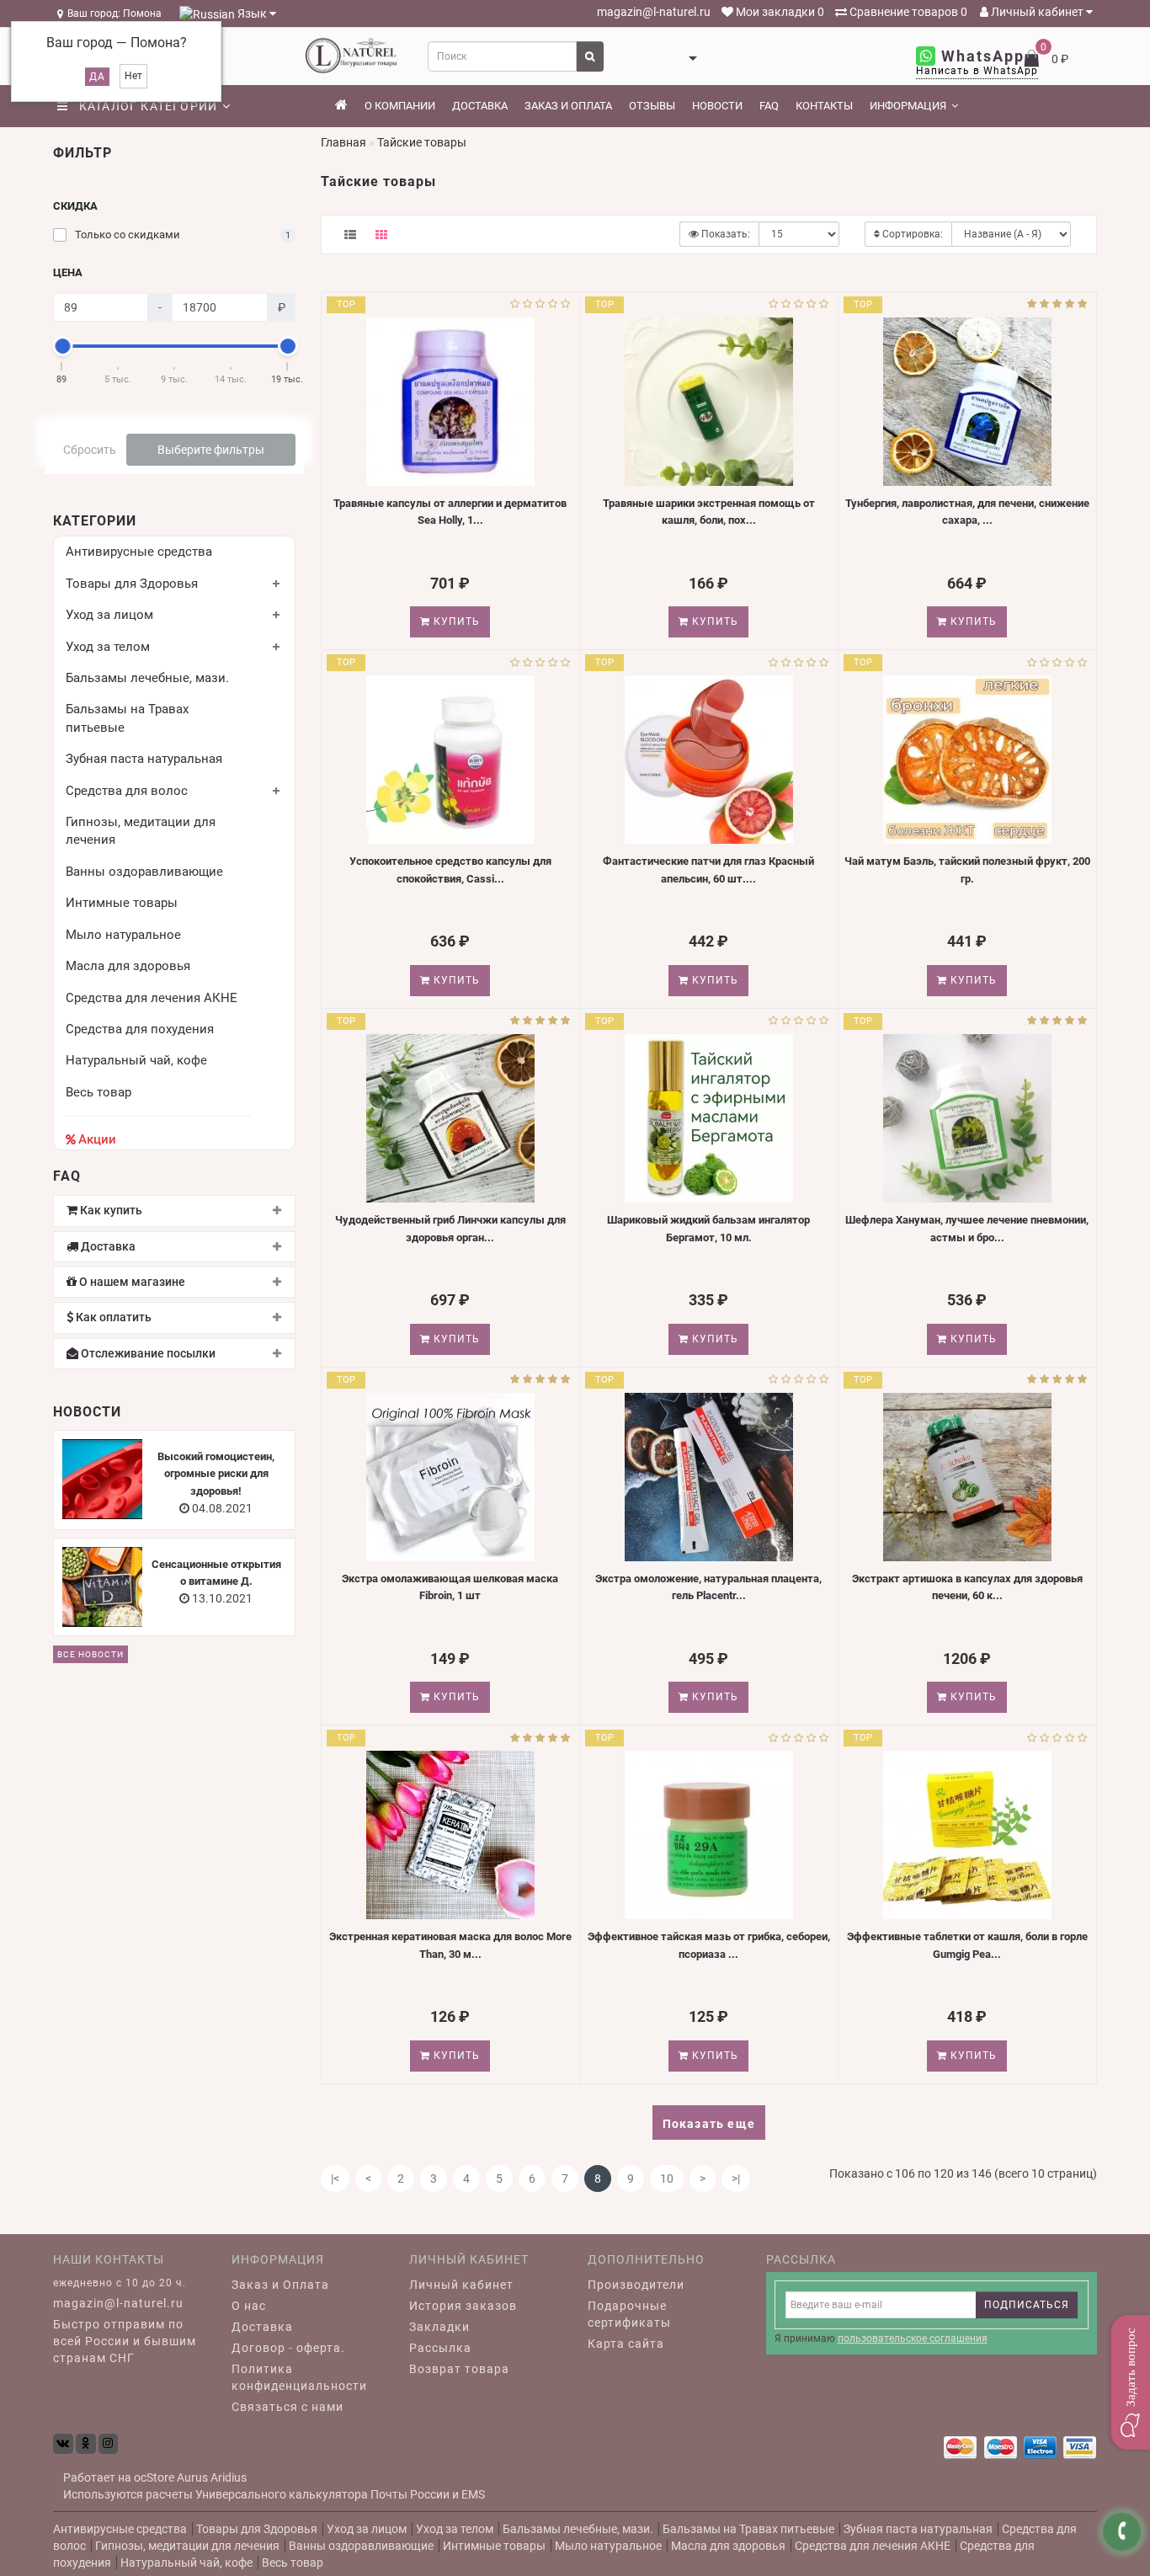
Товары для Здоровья (132, 584)
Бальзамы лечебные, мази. (147, 678)
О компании (400, 106)
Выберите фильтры (211, 450)
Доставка (480, 106)
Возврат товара (459, 2369)
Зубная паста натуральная (144, 759)
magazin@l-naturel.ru (652, 12)
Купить (455, 621)
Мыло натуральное (123, 935)
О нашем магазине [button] (131, 1282)
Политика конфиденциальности (299, 2377)
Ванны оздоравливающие (144, 872)
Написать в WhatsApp (977, 71)
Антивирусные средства (139, 552)
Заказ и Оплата (280, 2285)
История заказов (463, 2306)
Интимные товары (122, 903)
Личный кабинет (1037, 12)
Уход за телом (108, 647)
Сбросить (90, 450)
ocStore (154, 2477)
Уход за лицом (109, 615)
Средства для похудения (140, 1029)
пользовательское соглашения (913, 2339)
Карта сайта (626, 2344)
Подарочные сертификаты (629, 2314)
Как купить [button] (110, 1211)
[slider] (62, 346)
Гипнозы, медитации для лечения (187, 2546)
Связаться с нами (287, 2407)
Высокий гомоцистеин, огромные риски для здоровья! (216, 1474)
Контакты (824, 106)
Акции (97, 1139)
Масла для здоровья (128, 966)
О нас (249, 2306)
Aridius (229, 2477)
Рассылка (440, 2348)
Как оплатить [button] (112, 1317)
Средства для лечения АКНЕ (152, 998)
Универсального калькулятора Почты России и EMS (340, 2494)
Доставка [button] (107, 1247)
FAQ (769, 106)
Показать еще (709, 2124)
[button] (1130, 2382)
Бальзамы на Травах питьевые (748, 2529)
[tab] (174, 1211)
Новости (717, 106)
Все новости (91, 1654)
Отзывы (652, 106)
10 (667, 2179)
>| (736, 2179)
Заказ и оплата (568, 106)
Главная (343, 142)
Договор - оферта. (288, 2348)
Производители (636, 2285)
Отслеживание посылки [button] (147, 1354)
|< (335, 2179)
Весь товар (98, 1092)
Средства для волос (127, 791)
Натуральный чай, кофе (136, 1060)
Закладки (439, 2327)
